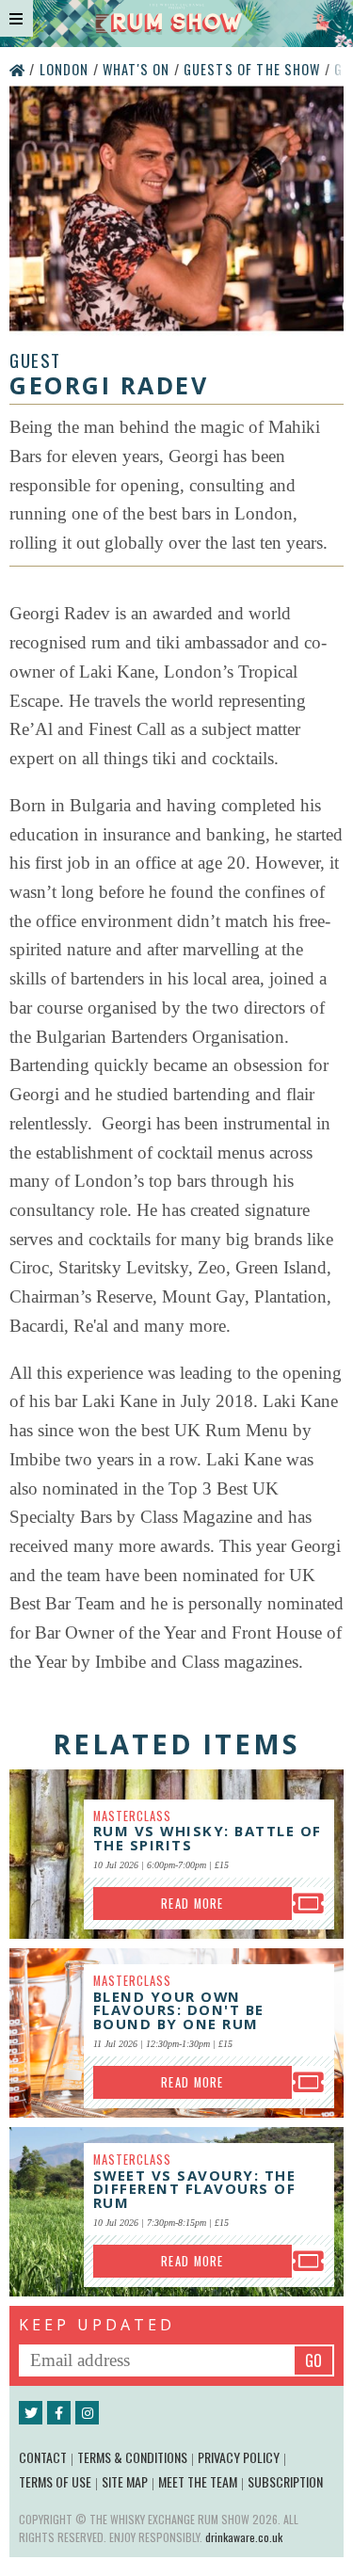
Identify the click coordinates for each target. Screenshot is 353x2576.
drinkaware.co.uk (244, 2537)
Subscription (285, 2481)
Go (313, 2360)
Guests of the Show (254, 69)
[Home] (19, 69)
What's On (138, 69)
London (66, 69)
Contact (43, 2457)
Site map (125, 2481)
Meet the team (198, 2481)
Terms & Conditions (132, 2457)
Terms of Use (55, 2481)
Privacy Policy (239, 2457)
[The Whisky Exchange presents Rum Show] (176, 24)
